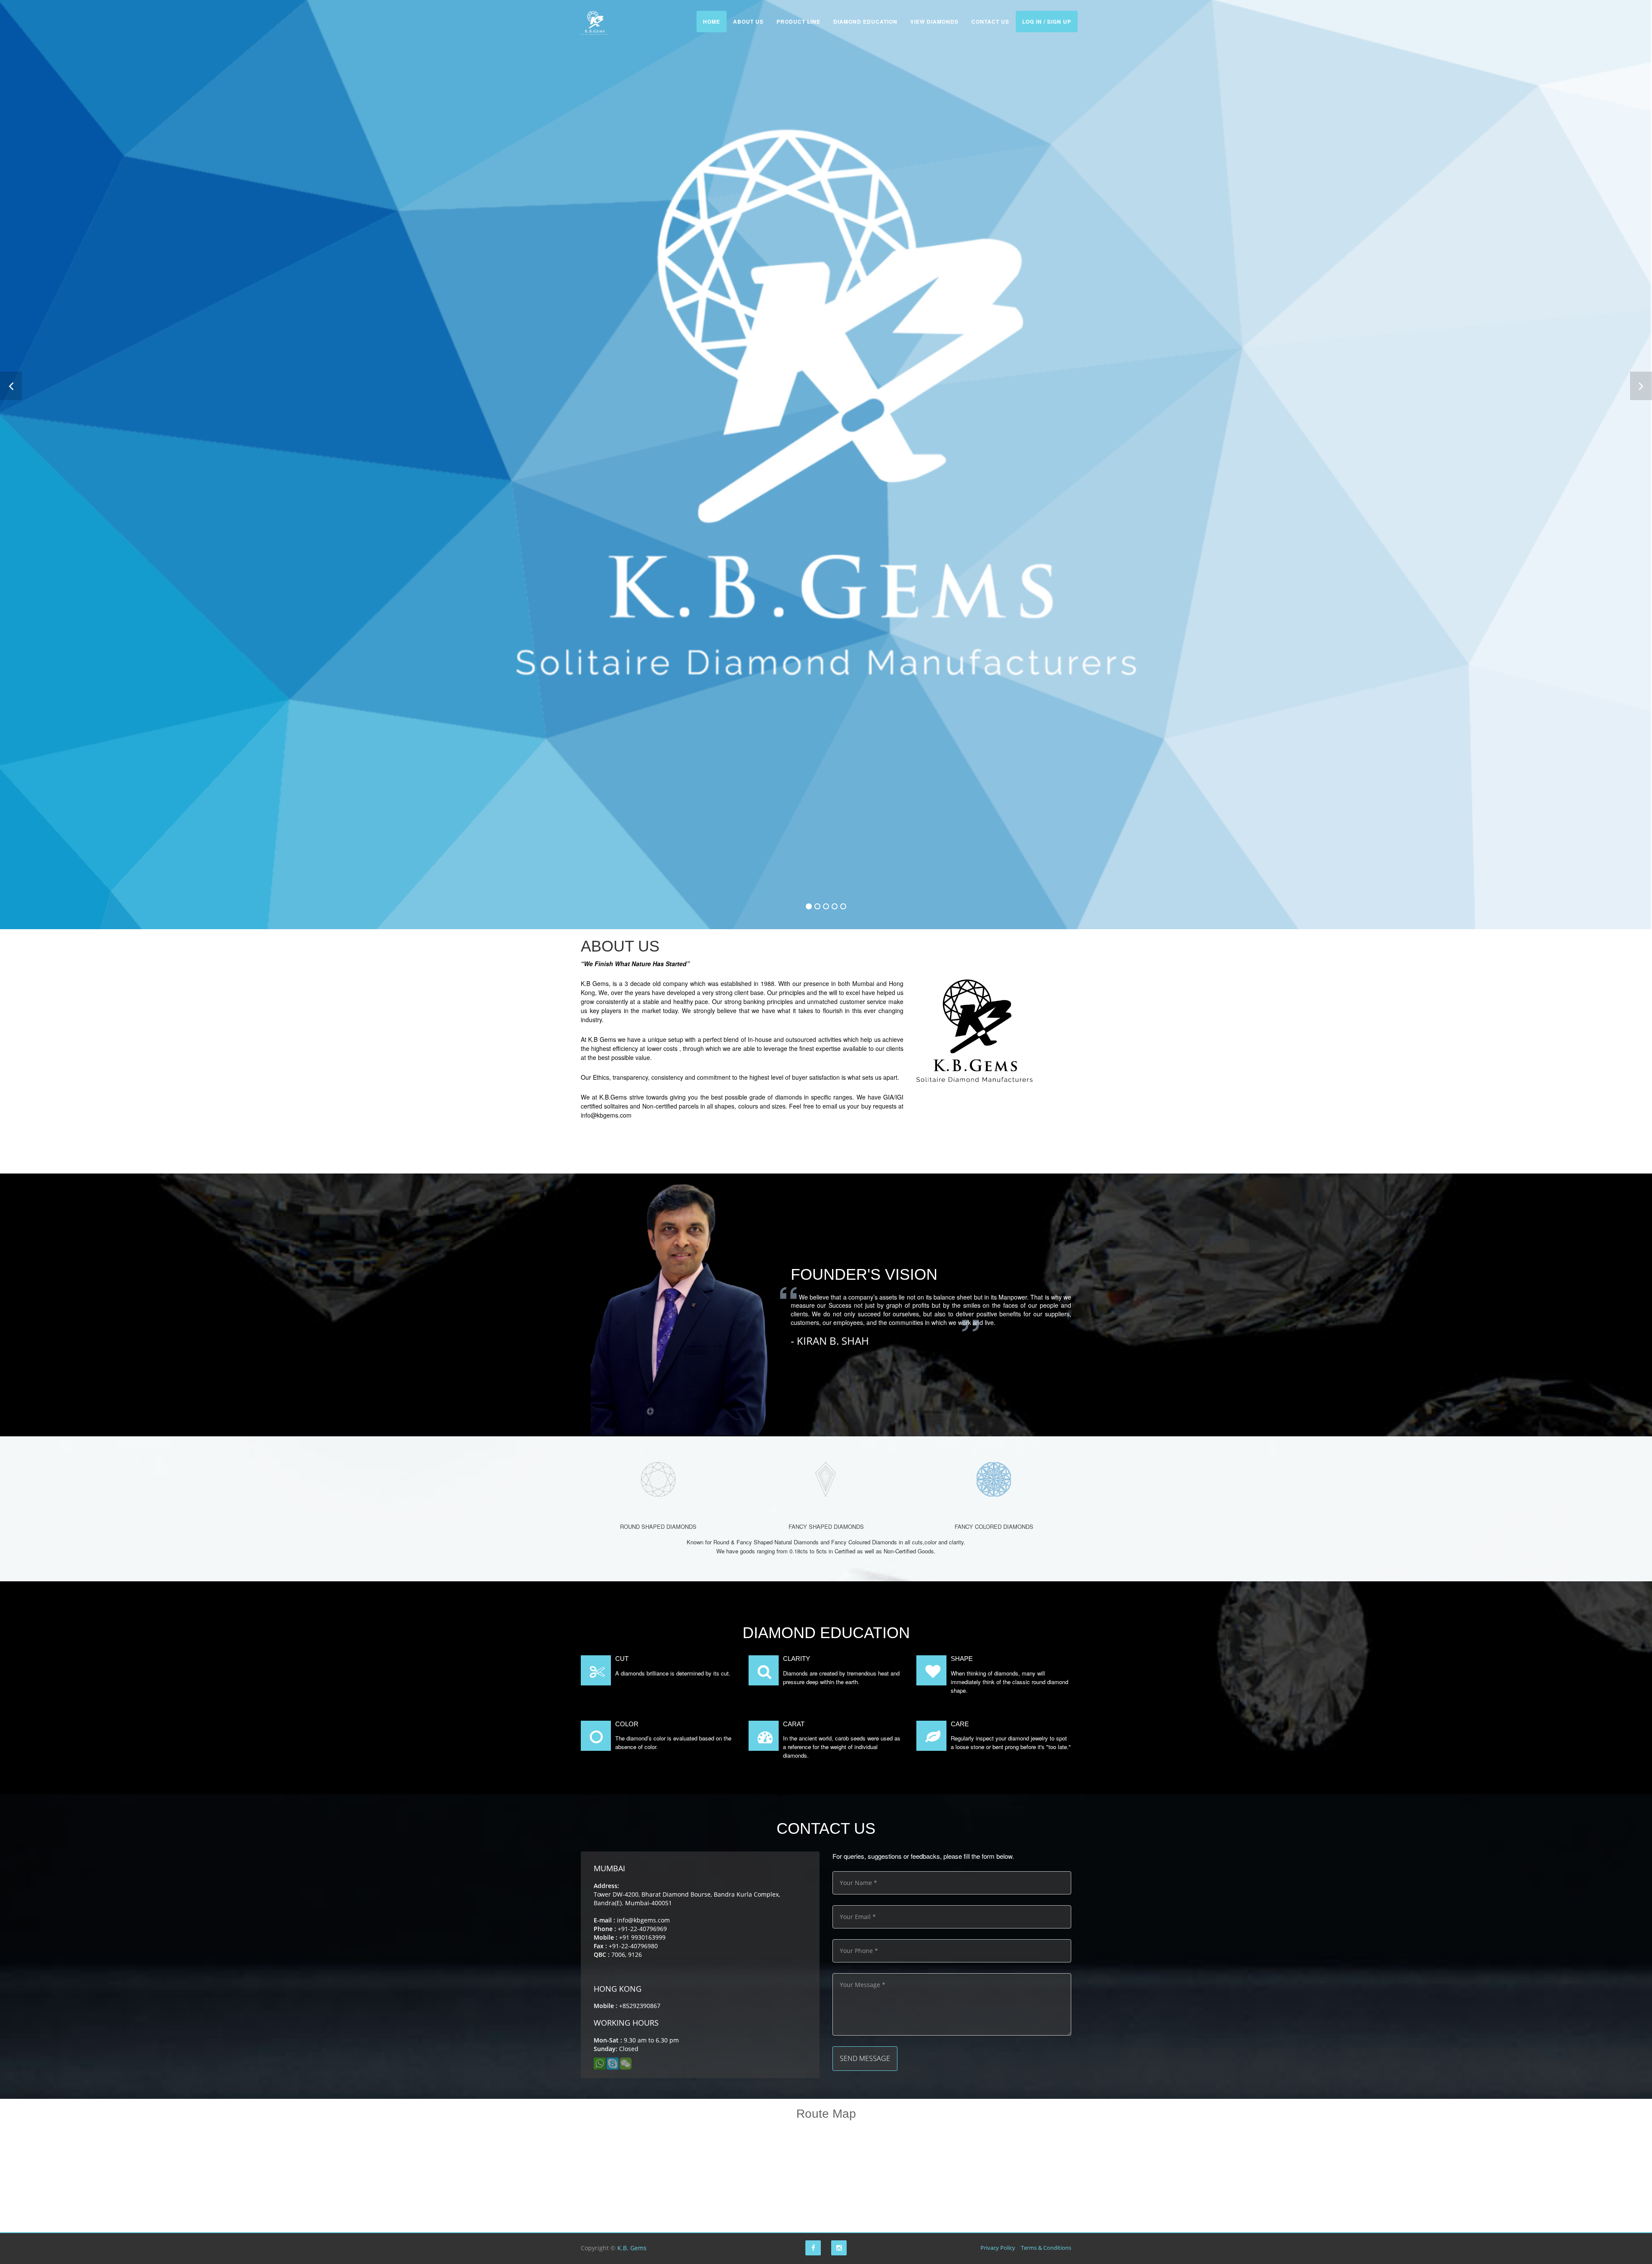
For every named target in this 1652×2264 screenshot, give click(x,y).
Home (712, 22)
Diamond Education (865, 22)
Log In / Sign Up (1047, 22)
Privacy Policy (998, 2248)
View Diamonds (934, 22)
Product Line (798, 22)
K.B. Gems (632, 2248)
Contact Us (990, 22)
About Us (748, 22)
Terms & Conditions (1046, 2248)
